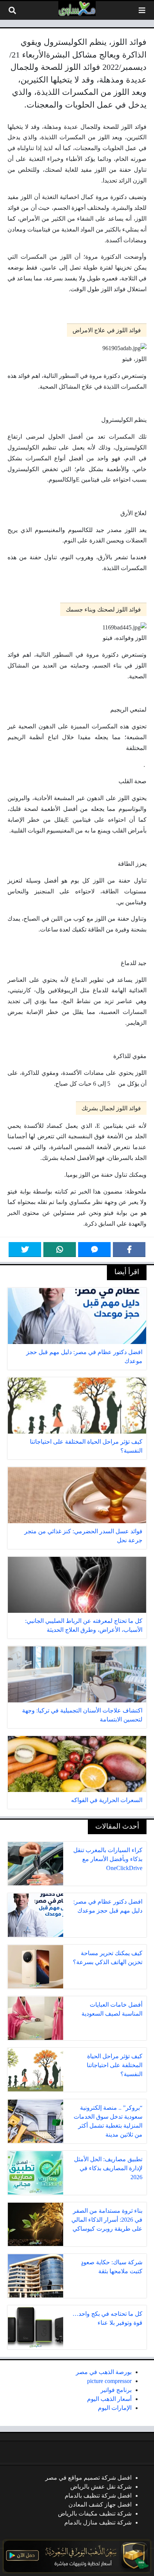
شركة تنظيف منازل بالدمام (98, 2522)
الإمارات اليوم (115, 2408)
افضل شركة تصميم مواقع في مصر (88, 2478)
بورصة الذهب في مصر (104, 2372)
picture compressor (109, 2381)
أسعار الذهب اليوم (109, 2399)
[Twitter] (25, 1250)
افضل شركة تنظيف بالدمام (98, 2496)
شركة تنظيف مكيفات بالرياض (95, 2513)
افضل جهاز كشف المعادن (100, 2505)
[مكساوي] (77, 9)
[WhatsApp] (60, 1250)
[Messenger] (94, 1250)
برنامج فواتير (116, 2390)
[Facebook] (129, 1250)
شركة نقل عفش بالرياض (101, 2487)
